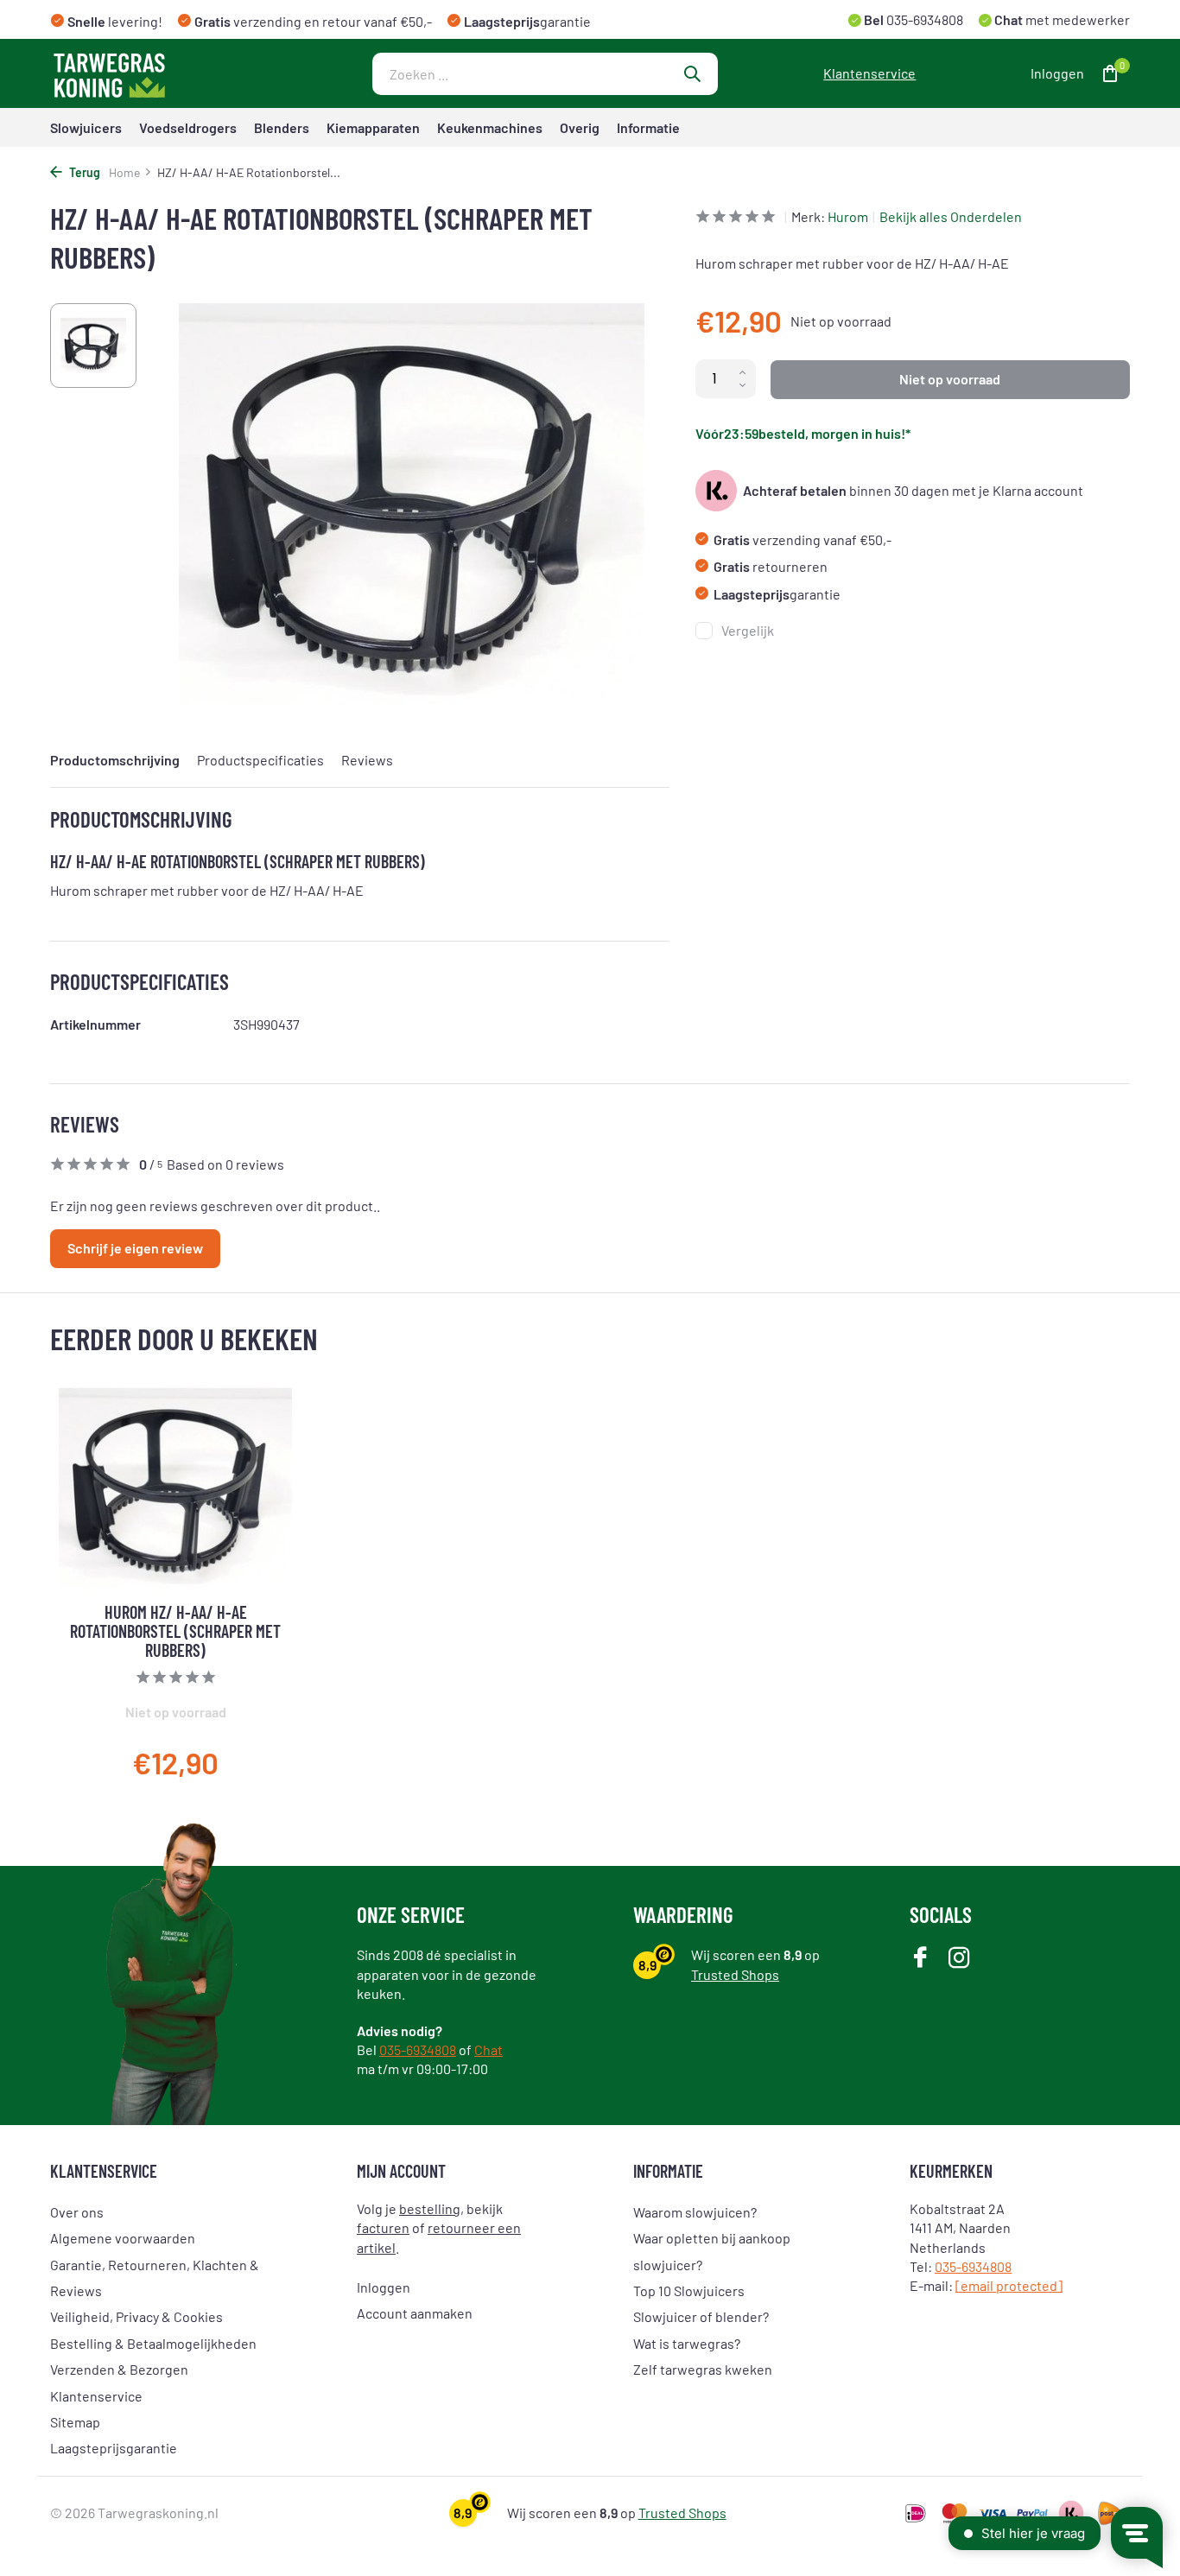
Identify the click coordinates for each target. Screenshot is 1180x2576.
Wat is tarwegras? (687, 2343)
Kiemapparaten (373, 127)
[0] (1106, 74)
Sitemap (75, 2422)
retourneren (771, 566)
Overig (580, 127)
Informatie (648, 127)
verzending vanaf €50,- (803, 539)
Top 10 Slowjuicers (689, 2290)
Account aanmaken (415, 2313)
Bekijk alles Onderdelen (951, 216)
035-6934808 (923, 19)
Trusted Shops (735, 1974)
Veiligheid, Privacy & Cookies (136, 2316)
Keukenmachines (490, 127)
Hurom (848, 216)
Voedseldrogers (188, 127)
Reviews (367, 760)
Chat (488, 2049)
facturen (383, 2227)
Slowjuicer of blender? (701, 2316)
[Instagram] (959, 1959)
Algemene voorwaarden (123, 2238)
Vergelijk (748, 630)
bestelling (430, 2208)
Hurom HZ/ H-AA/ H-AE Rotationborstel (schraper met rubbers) (175, 1631)
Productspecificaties (260, 760)
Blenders (282, 127)
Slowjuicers (86, 127)
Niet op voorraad (950, 379)
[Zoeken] (692, 73)
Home (124, 172)
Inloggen (384, 2287)
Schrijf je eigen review (135, 1248)
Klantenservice (869, 73)
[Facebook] (920, 1959)
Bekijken (249, 1748)
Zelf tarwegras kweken (703, 2369)
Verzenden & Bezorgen (119, 2369)
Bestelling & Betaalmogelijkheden (153, 2343)
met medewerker (1061, 19)
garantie (777, 594)
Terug (83, 172)
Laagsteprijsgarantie (114, 2448)
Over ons (77, 2212)
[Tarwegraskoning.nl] (158, 73)
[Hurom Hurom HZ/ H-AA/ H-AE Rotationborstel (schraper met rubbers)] (175, 1489)
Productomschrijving (115, 760)
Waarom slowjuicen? (695, 2212)
